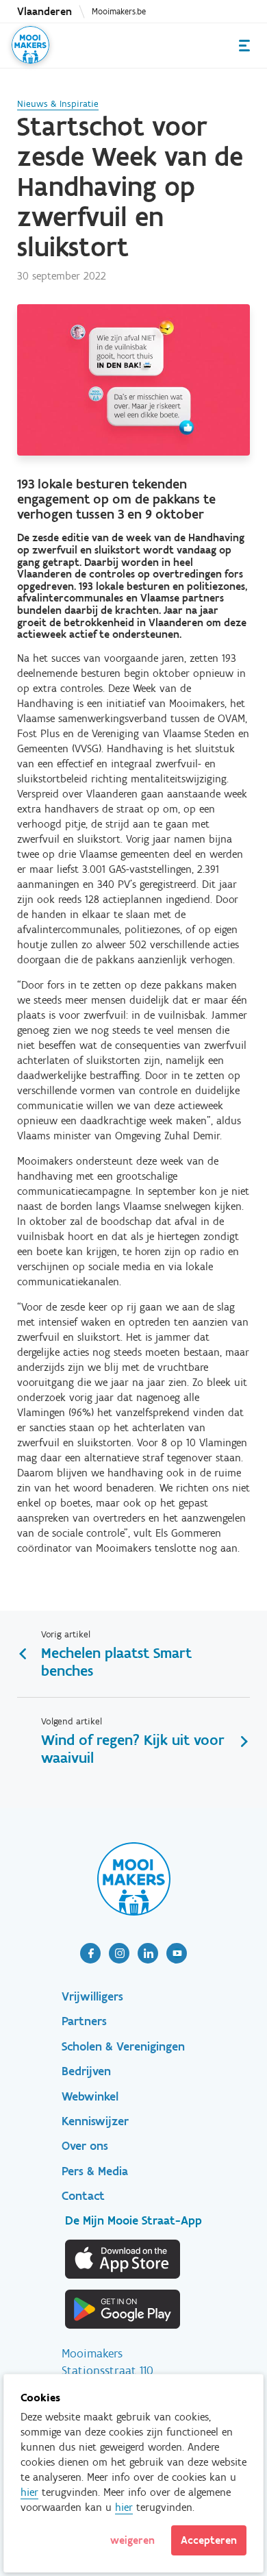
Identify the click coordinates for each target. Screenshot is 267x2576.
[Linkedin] (148, 1953)
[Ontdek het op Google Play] (123, 2309)
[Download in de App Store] (123, 2259)
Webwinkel (90, 2096)
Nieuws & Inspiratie (58, 104)
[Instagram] (119, 1953)
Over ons (85, 2146)
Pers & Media (95, 2171)
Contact (83, 2196)
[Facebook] (90, 1953)
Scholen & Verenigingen (123, 2046)
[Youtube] (177, 1953)
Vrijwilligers (92, 1996)
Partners (84, 2021)
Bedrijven (86, 2071)
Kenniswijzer (95, 2121)
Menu (244, 46)
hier (29, 2492)
